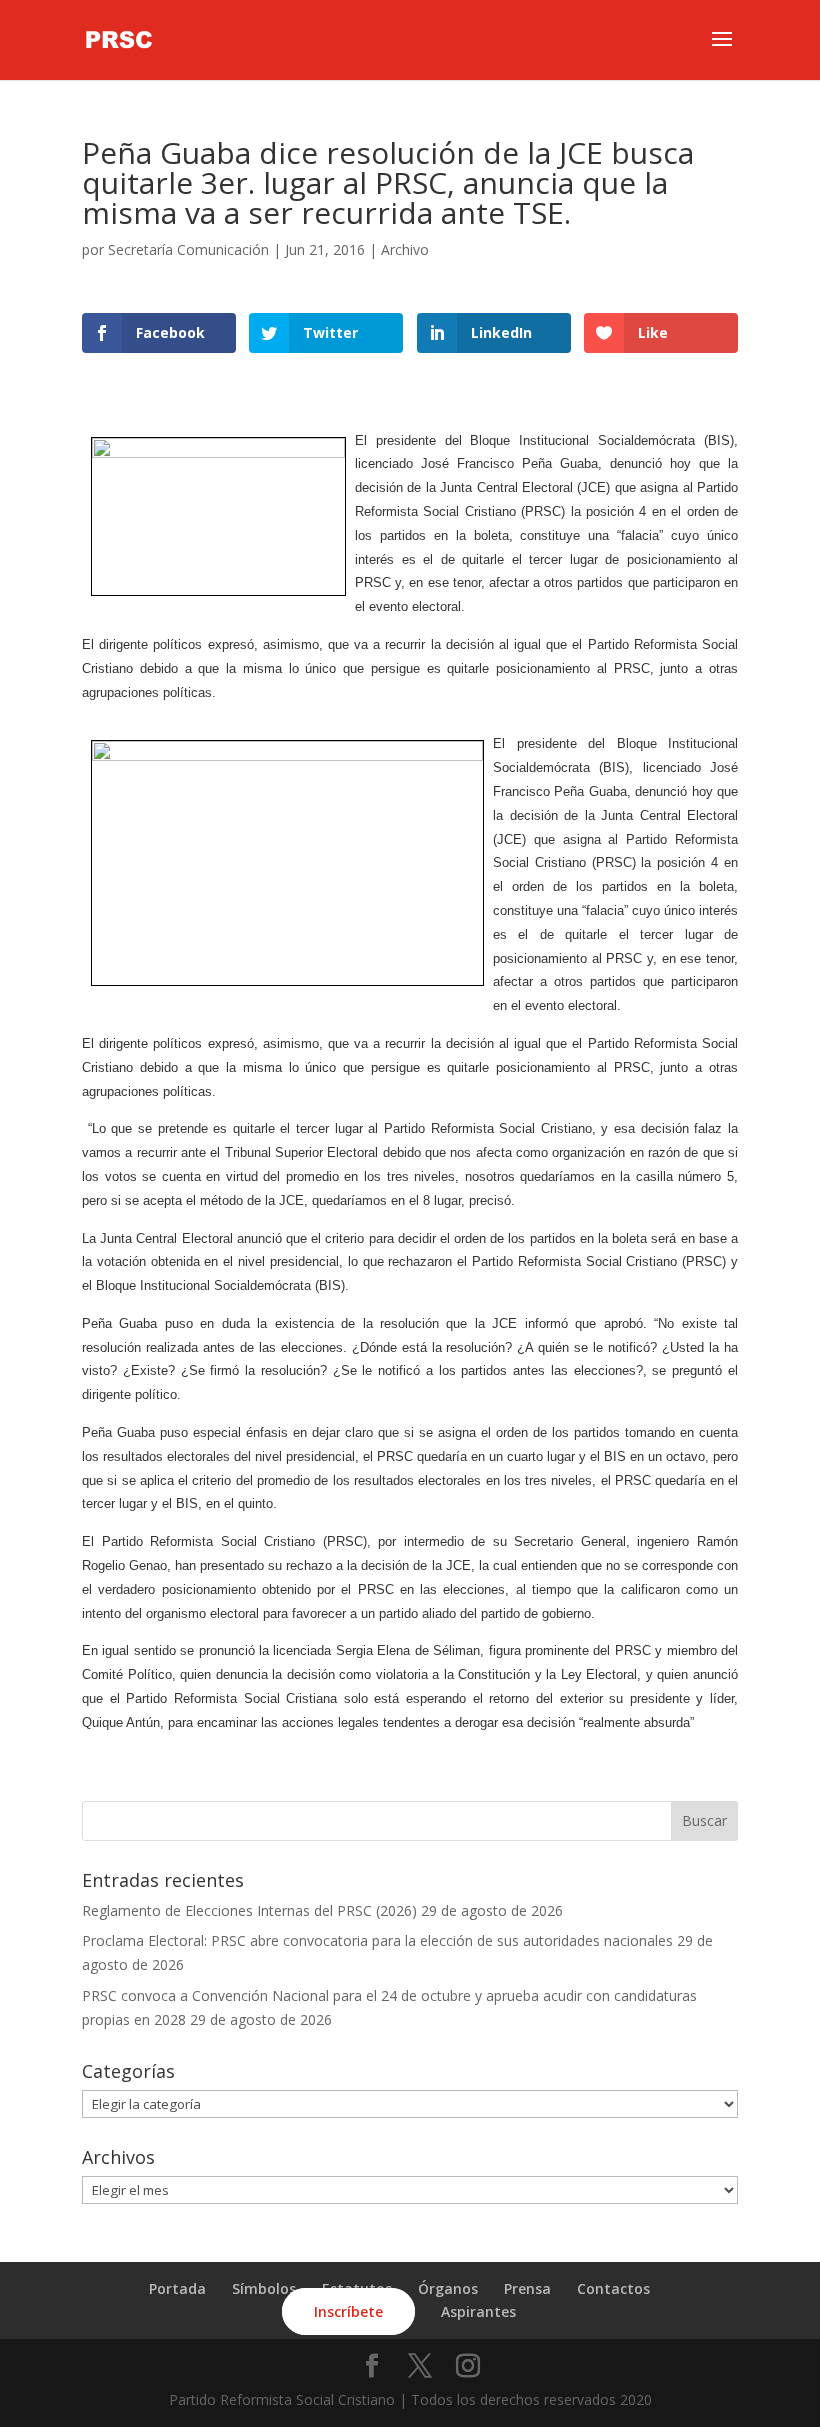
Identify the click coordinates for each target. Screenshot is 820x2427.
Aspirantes (478, 2311)
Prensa (527, 2288)
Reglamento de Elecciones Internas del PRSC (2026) (249, 1910)
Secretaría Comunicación (188, 249)
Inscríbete (348, 2311)
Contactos (613, 2288)
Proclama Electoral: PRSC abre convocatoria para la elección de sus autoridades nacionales (377, 1940)
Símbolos (264, 2288)
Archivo (405, 249)
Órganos (448, 2288)
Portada (177, 2288)
